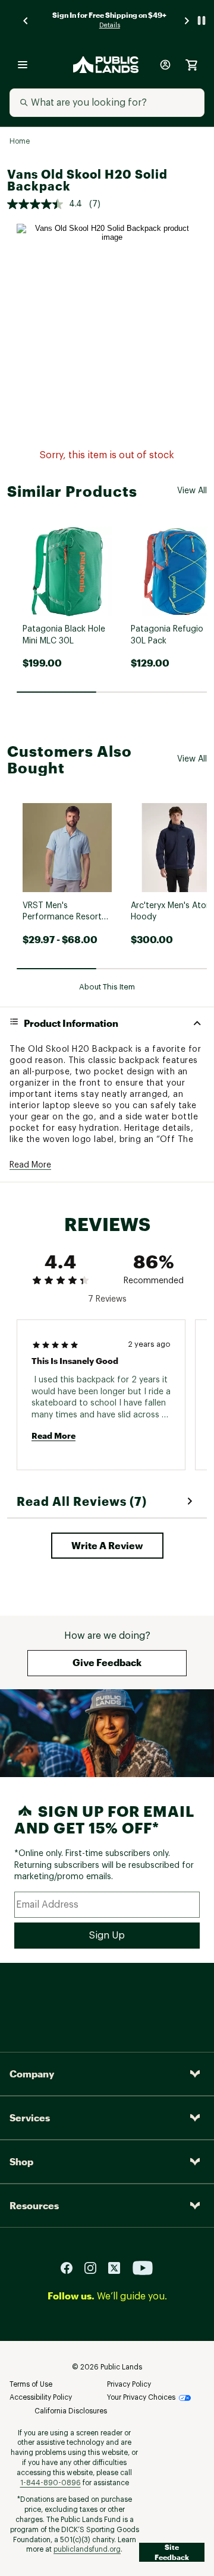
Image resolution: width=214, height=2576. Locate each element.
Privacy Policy (129, 2384)
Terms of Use (31, 2384)
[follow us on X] (119, 2267)
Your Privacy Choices (141, 2397)
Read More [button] (30, 1165)
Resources (34, 2205)
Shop (21, 2161)
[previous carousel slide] (26, 20)
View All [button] (192, 491)
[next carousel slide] (187, 20)
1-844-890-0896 (51, 2483)
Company (32, 2074)
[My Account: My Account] (165, 65)
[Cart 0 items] (191, 65)
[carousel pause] (202, 20)
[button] (107, 1546)
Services (30, 2117)
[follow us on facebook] (71, 2267)
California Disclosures (71, 2411)
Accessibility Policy (41, 2397)
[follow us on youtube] (143, 2267)
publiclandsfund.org (87, 2549)
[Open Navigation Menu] (23, 65)
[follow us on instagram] (95, 2267)
